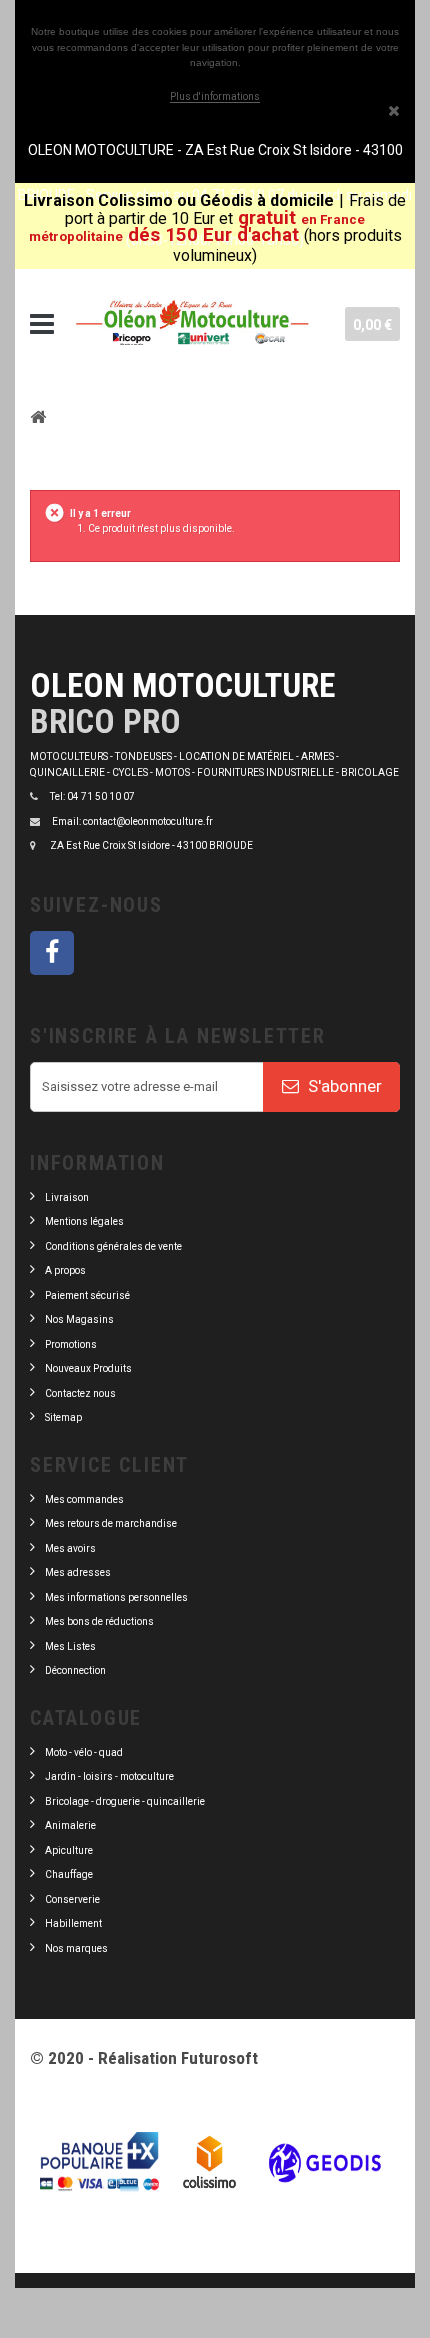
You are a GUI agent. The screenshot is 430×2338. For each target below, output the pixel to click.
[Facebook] (52, 953)
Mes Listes (70, 1646)
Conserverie (72, 1899)
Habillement (73, 1923)
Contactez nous (80, 1393)
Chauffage (69, 1874)
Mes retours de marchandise (111, 1523)
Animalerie (70, 1825)
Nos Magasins (79, 1319)
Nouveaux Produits (88, 1368)
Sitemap (63, 1417)
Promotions (71, 1344)
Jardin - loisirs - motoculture (109, 1776)
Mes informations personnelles (116, 1597)
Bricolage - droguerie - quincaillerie (125, 1801)
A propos (65, 1270)
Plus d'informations (215, 96)
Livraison (67, 1197)
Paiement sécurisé (87, 1295)
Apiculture (69, 1850)
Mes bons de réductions (99, 1621)
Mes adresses (78, 1572)
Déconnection (75, 1670)
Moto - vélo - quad (85, 1752)
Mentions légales (84, 1221)
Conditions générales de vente (113, 1246)
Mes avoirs (70, 1548)
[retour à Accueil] (38, 416)
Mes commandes (84, 1499)
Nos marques (76, 1948)
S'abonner (343, 1086)
